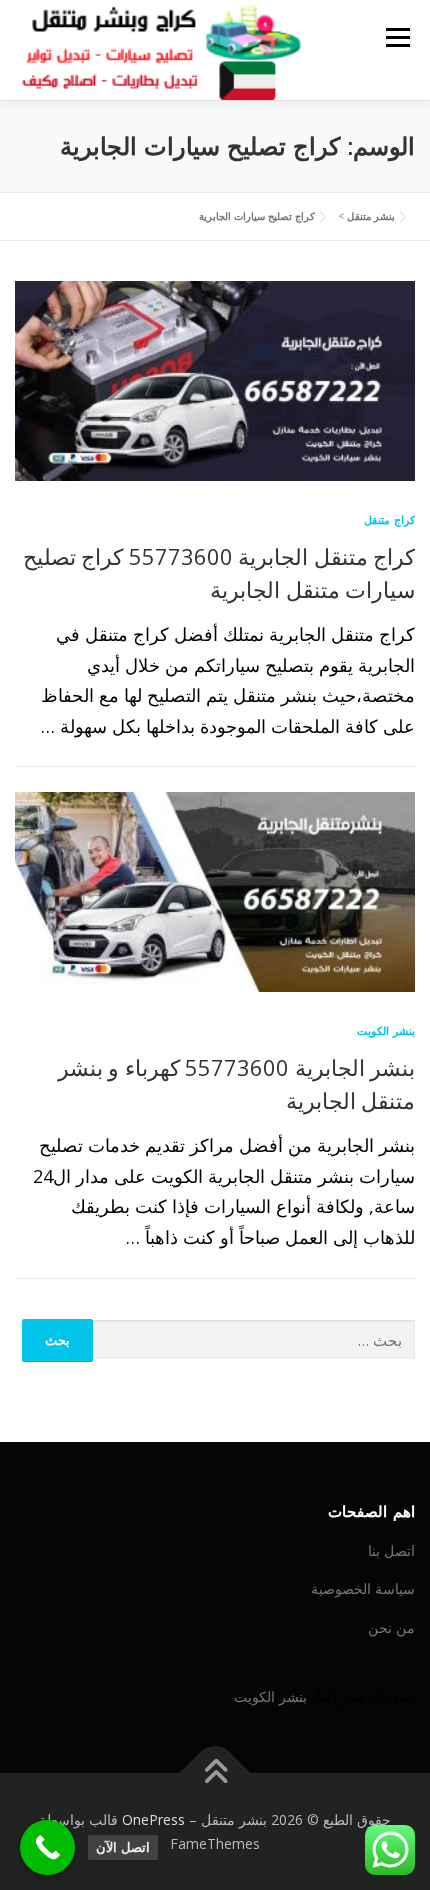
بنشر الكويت (386, 1030)
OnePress (153, 1819)
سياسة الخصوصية (363, 1588)
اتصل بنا (391, 1550)
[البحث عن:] (254, 1340)
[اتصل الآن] (47, 1847)
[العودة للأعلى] (215, 1772)
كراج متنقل (389, 519)
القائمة (397, 37)
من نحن (391, 1627)
